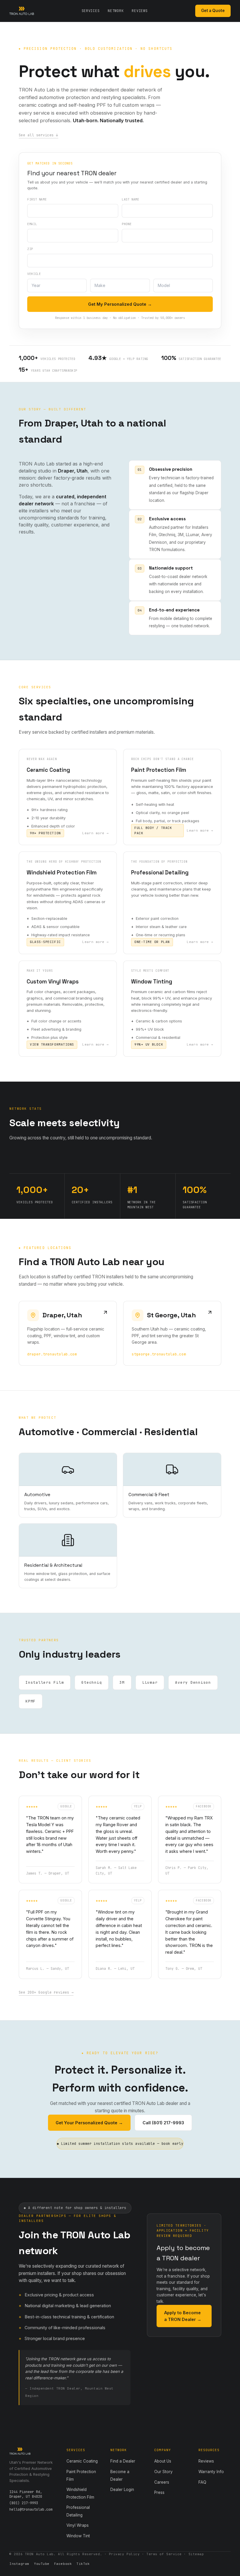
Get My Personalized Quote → (120, 304)
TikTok (83, 2564)
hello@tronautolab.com (31, 2509)
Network (116, 11)
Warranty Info (211, 2472)
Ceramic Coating (82, 2461)
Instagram (19, 2564)
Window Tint (78, 2536)
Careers (162, 2482)
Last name (131, 199)
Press (159, 2492)
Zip (30, 249)
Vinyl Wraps (78, 2525)
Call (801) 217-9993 (163, 2123)
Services (91, 11)
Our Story (163, 2472)
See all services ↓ (38, 135)
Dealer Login (122, 2490)
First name (37, 199)
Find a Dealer (123, 2461)
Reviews (140, 11)
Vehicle (34, 274)
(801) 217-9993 (24, 2503)
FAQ (202, 2482)
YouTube (42, 2564)
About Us (163, 2461)
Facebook (63, 2564)
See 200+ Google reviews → (46, 1992)
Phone (127, 224)
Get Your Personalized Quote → (89, 2123)
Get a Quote (213, 11)
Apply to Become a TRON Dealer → (183, 2316)
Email (32, 224)
